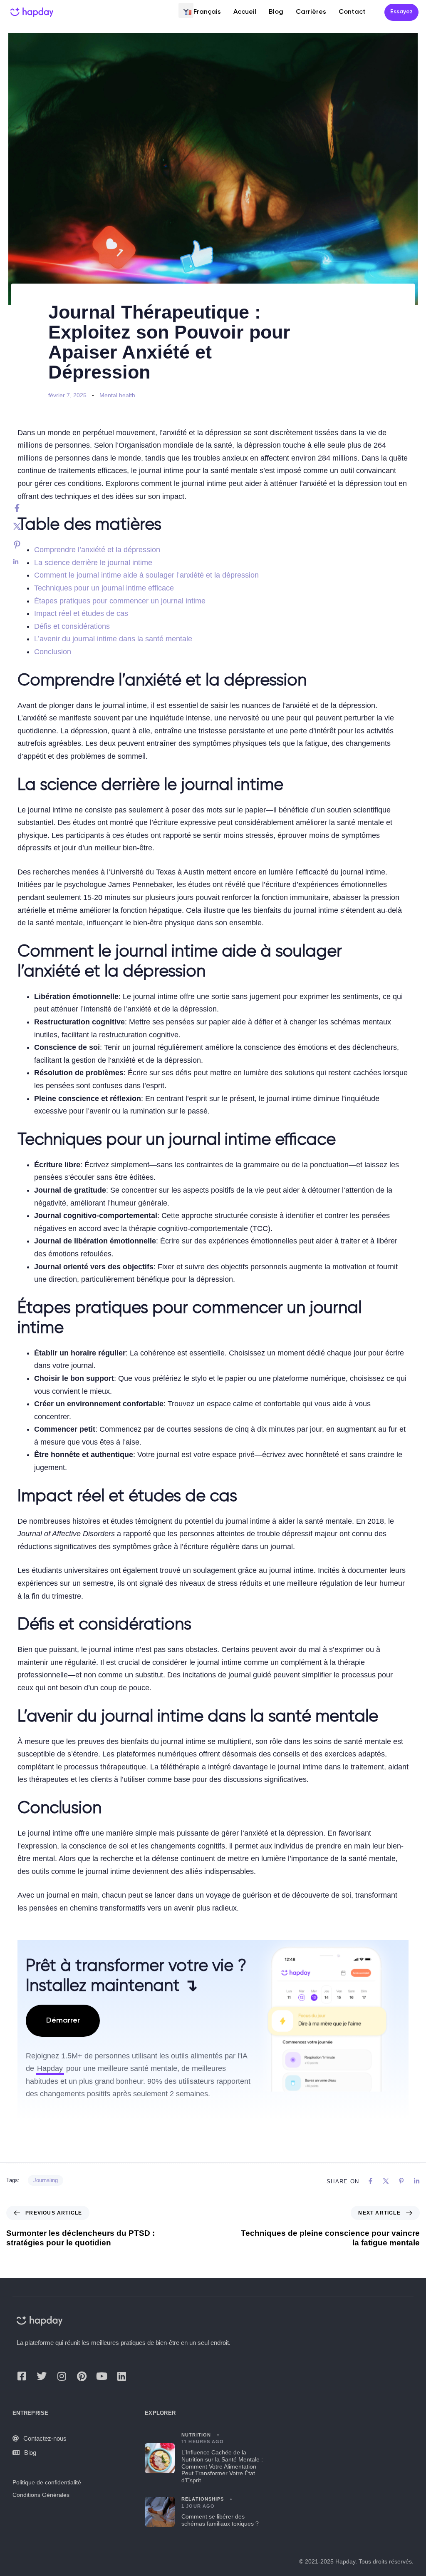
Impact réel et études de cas (81, 613)
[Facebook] (25, 508)
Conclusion (53, 652)
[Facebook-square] (22, 2376)
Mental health (117, 395)
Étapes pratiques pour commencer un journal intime (120, 601)
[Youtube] (102, 2376)
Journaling (46, 2180)
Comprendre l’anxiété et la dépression (97, 550)
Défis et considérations (72, 626)
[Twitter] (25, 526)
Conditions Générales (41, 2495)
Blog (276, 12)
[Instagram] (62, 2376)
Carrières (311, 12)
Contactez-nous (45, 2438)
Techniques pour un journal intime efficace (104, 588)
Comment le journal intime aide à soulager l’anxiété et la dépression (146, 575)
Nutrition (196, 2435)
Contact (352, 12)
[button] (186, 10)
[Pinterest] (25, 545)
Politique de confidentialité (47, 2482)
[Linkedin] (25, 562)
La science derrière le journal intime (93, 563)
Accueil (245, 12)
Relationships (203, 2499)
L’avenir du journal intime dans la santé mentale (113, 639)
